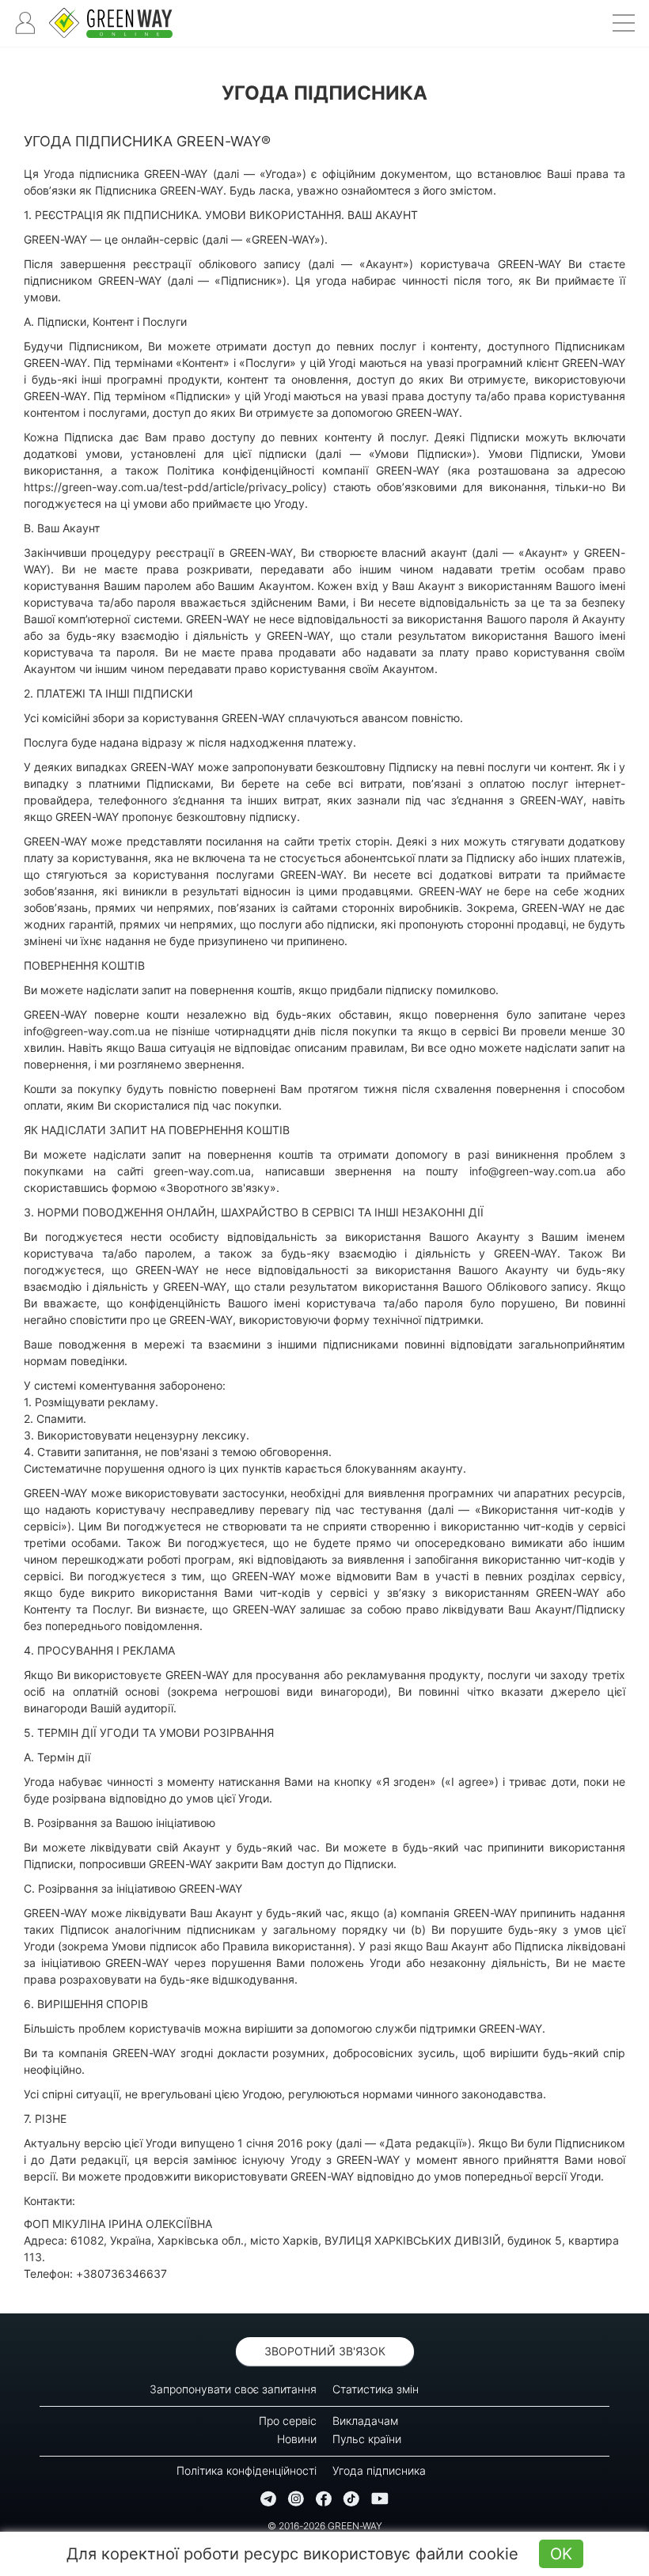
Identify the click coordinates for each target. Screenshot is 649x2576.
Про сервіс (288, 2421)
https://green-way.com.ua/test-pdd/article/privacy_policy (173, 487)
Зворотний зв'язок (325, 2351)
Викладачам (365, 2421)
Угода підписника (379, 2470)
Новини (297, 2439)
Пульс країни (367, 2439)
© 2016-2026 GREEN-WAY (325, 2526)
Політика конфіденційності (247, 2470)
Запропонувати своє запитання (233, 2389)
